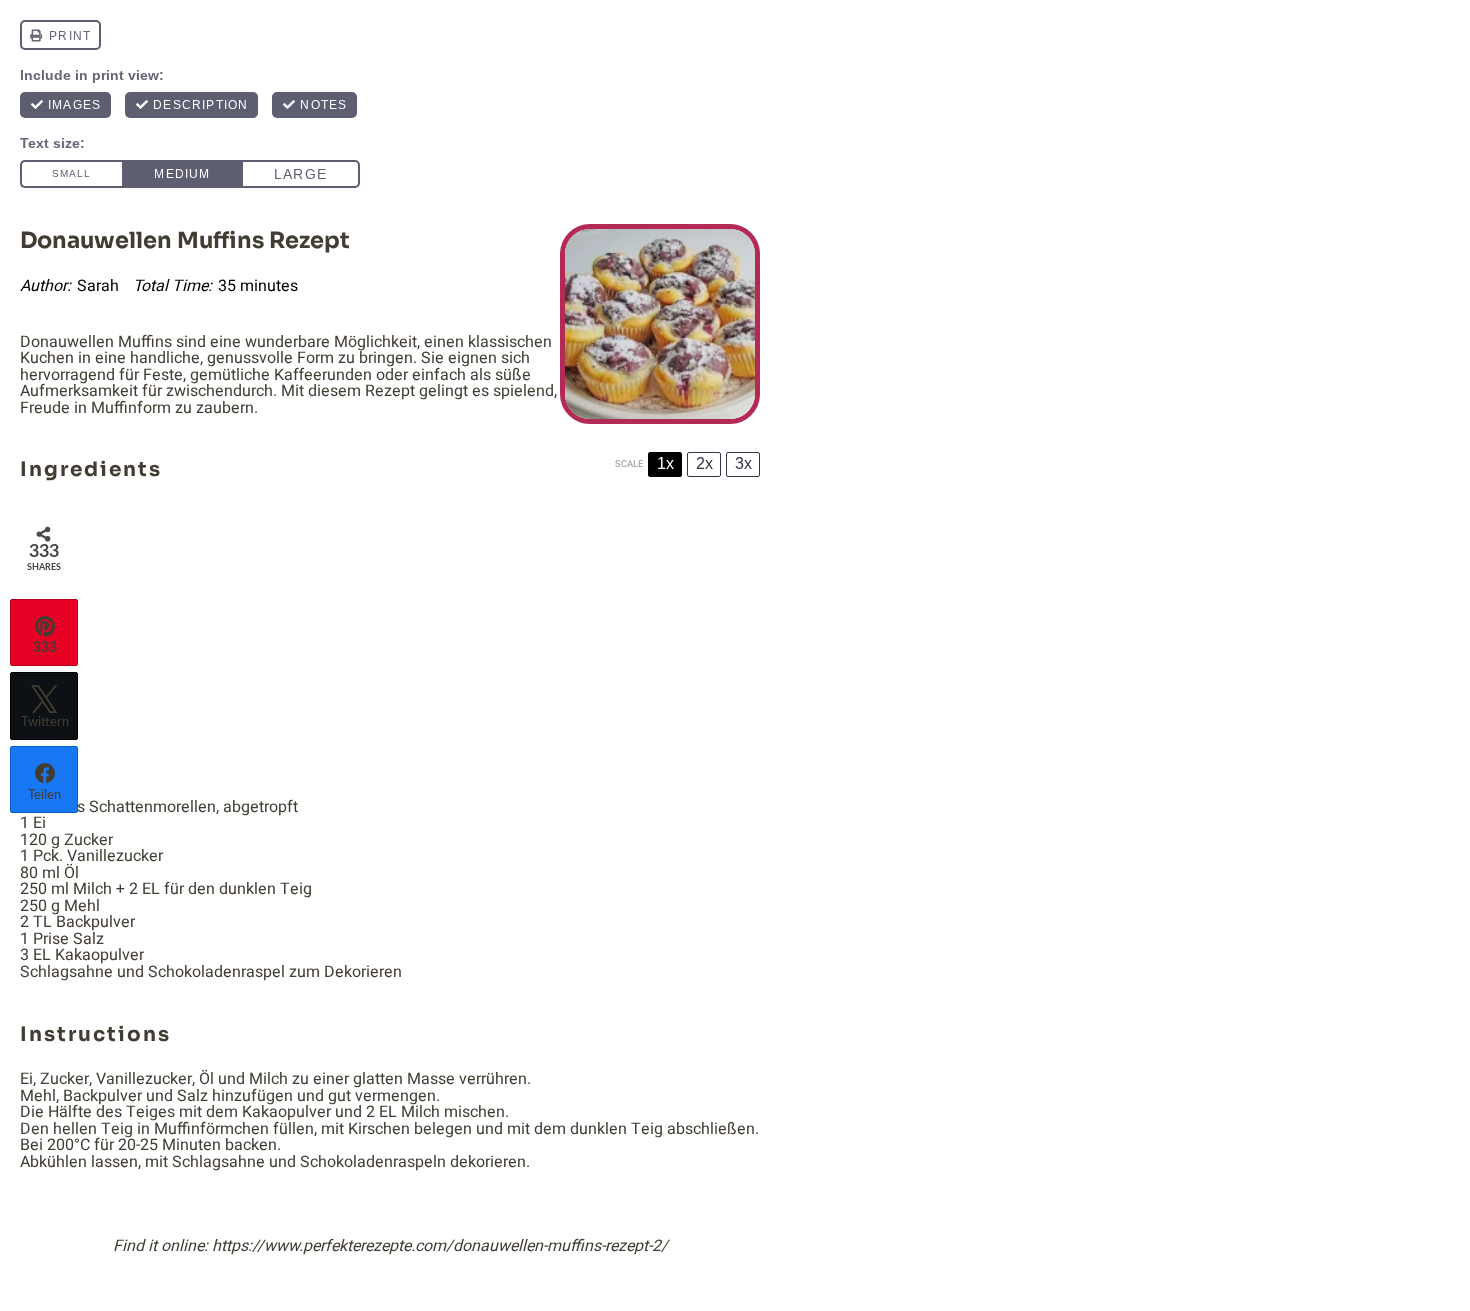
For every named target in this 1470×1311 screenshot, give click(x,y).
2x (704, 463)
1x (665, 463)
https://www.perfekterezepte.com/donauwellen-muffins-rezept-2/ (440, 1246)
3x (743, 463)
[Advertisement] (390, 643)
